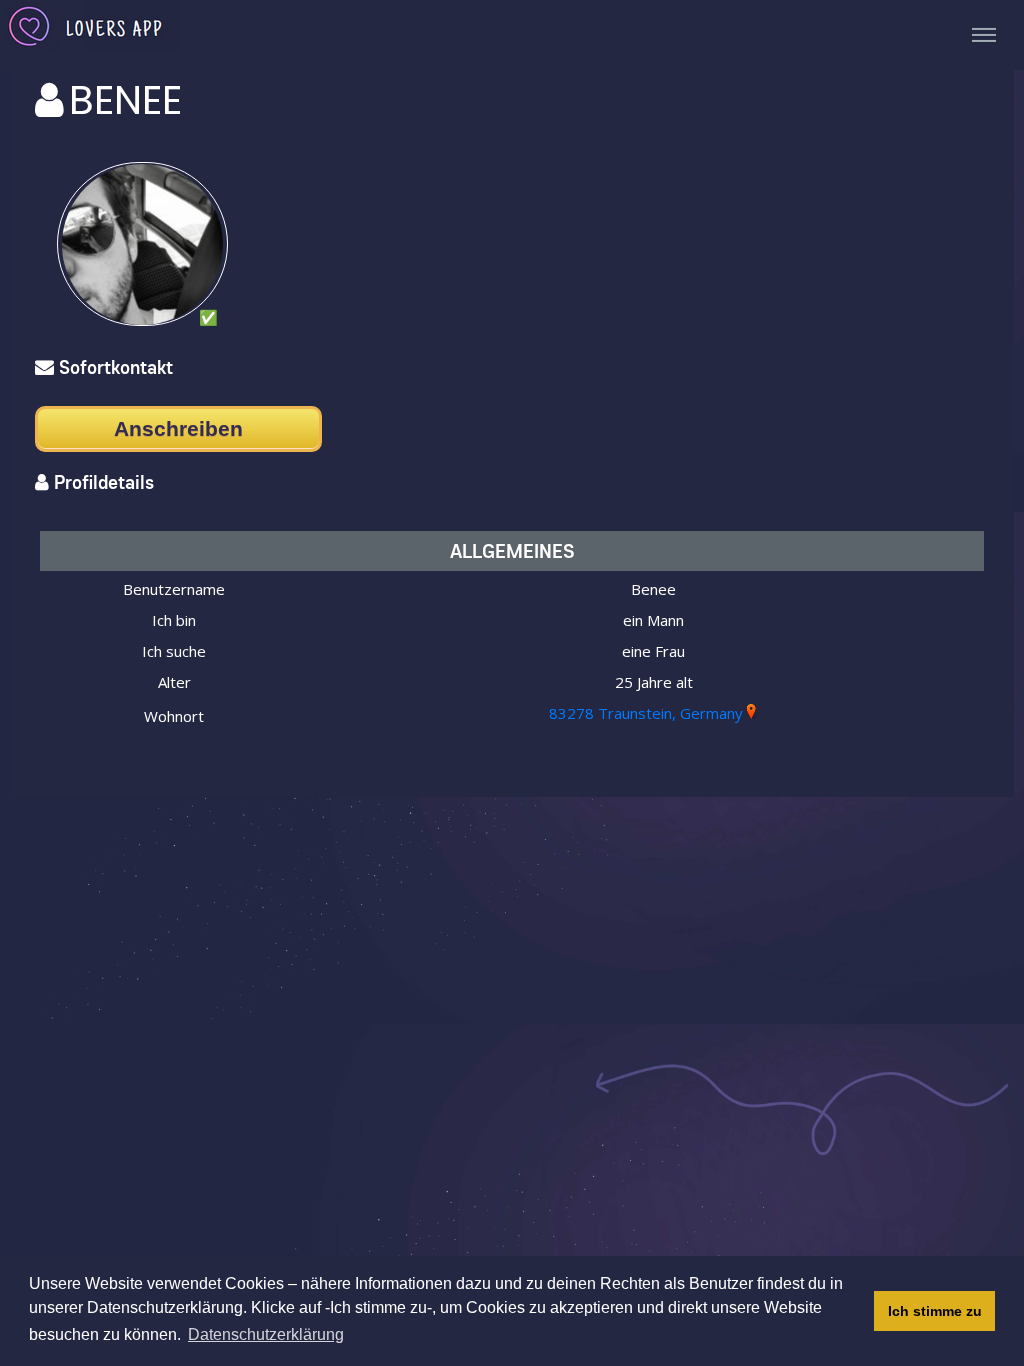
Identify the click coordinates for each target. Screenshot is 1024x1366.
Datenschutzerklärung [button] (266, 1334)
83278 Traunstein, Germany (646, 713)
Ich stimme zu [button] (935, 1311)
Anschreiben (178, 428)
